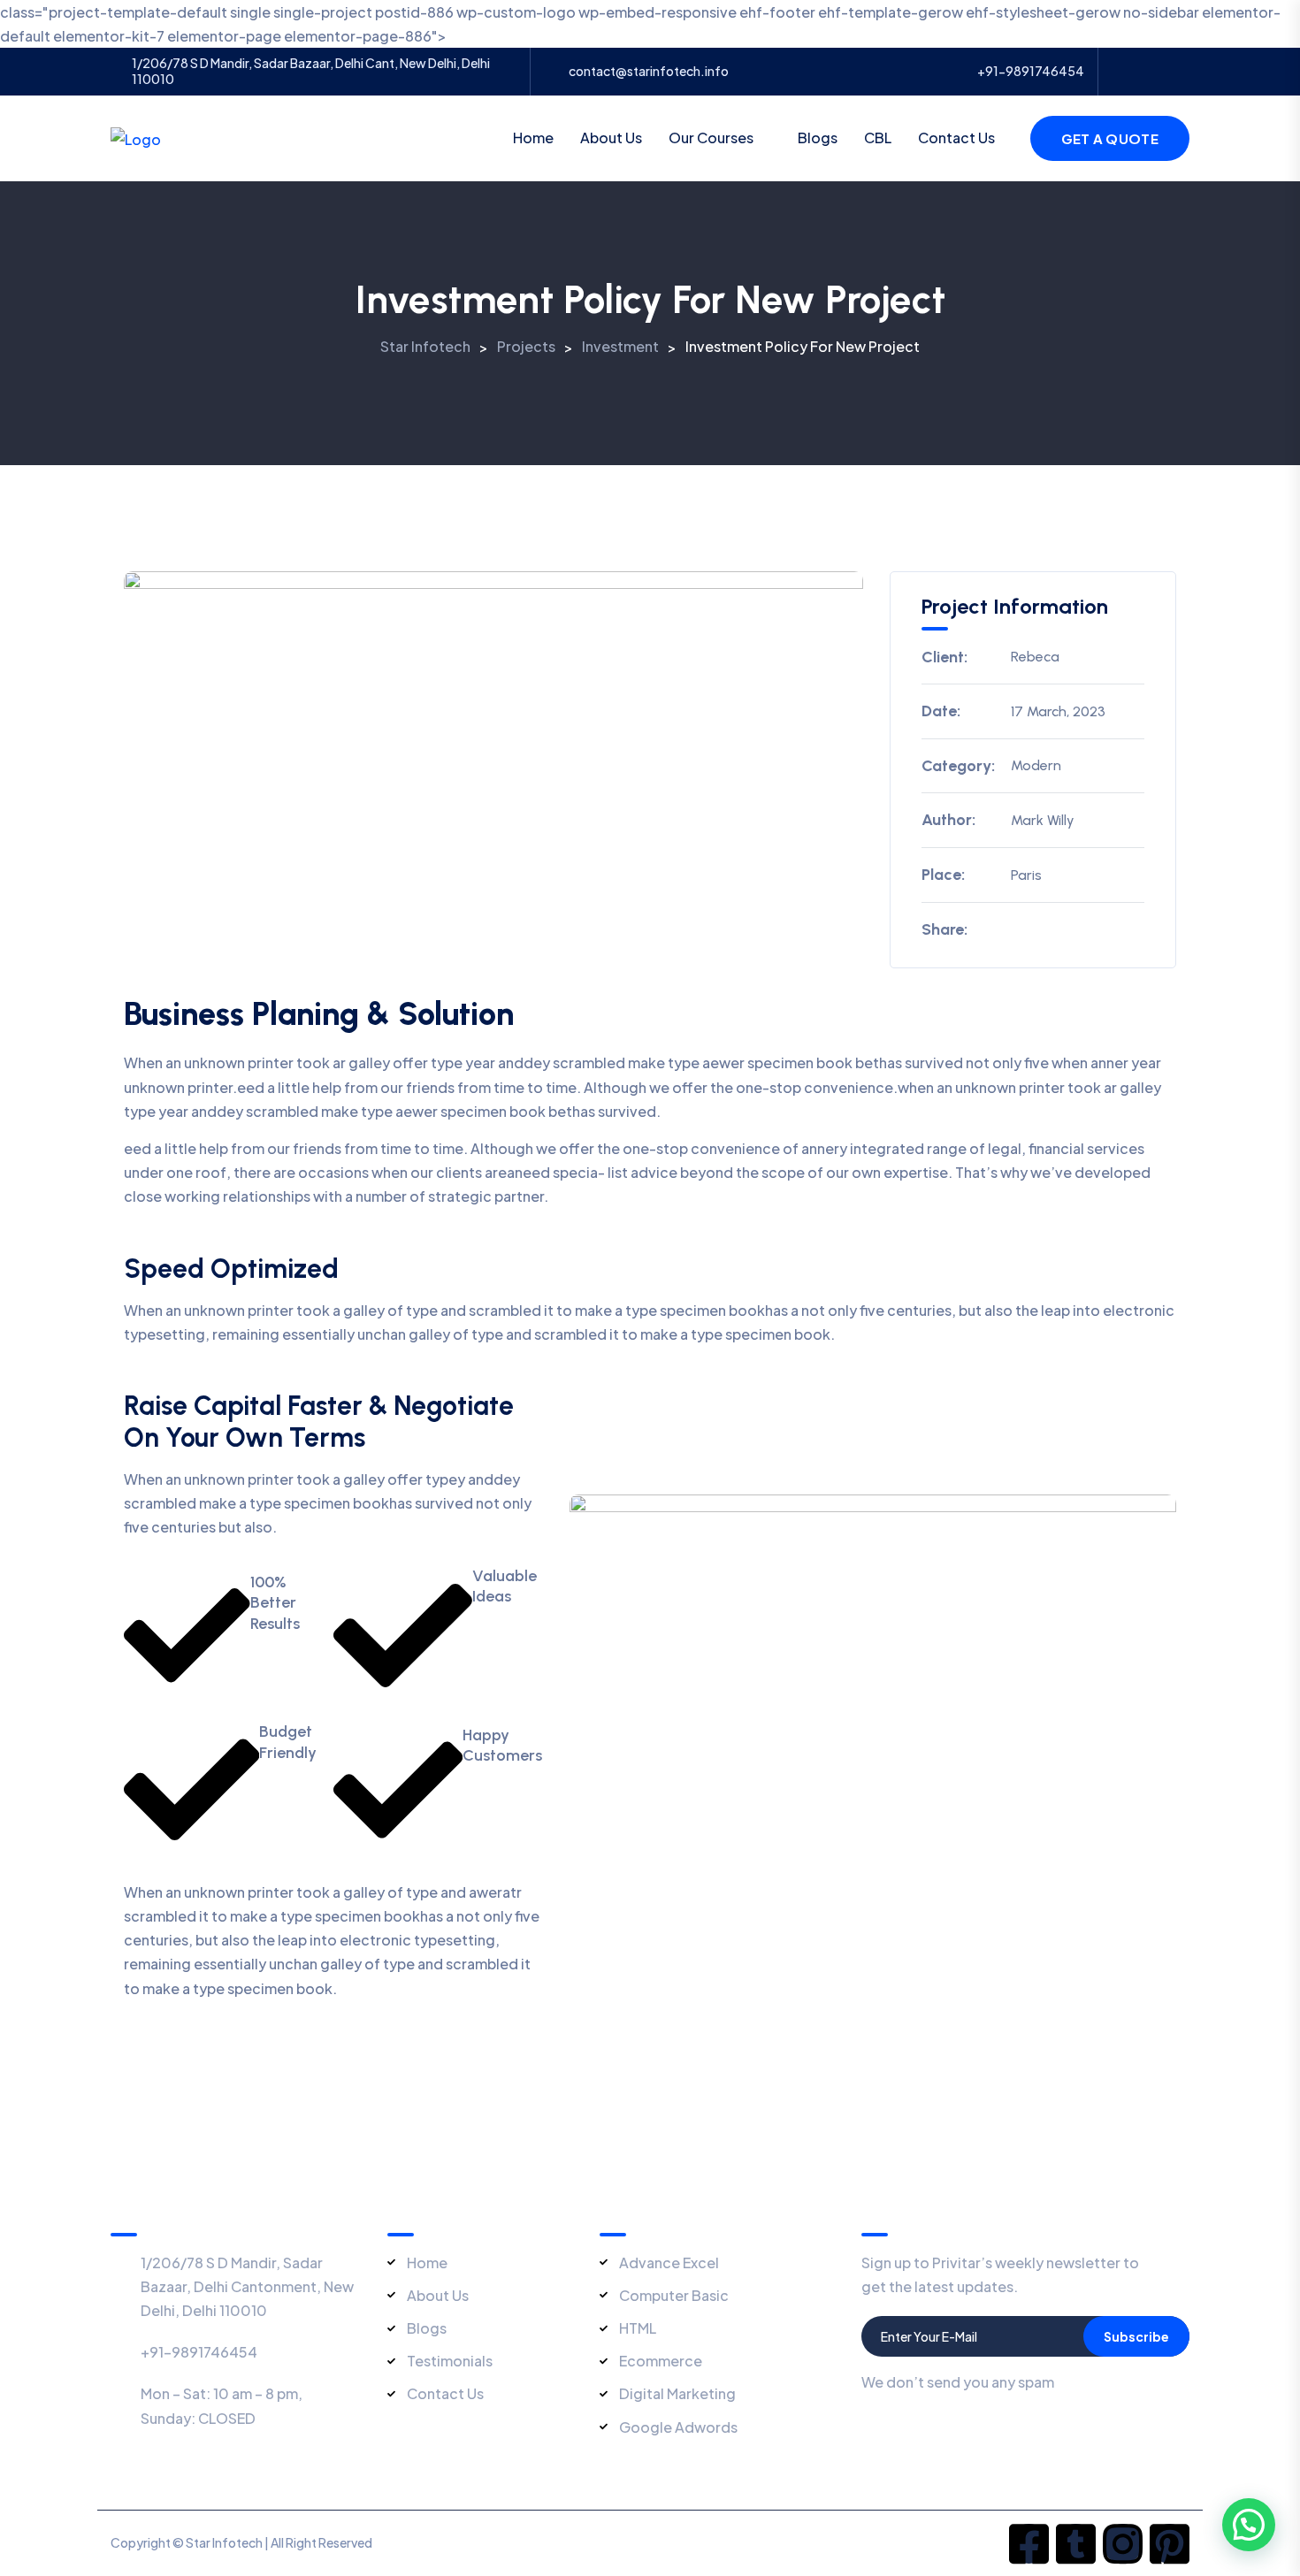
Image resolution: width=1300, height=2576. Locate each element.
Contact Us (956, 138)
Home (533, 138)
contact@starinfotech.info (649, 71)
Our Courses (711, 138)
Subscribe (1136, 2336)
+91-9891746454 (1031, 71)
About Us (611, 138)
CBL (878, 138)
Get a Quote (1110, 138)
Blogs (818, 138)
